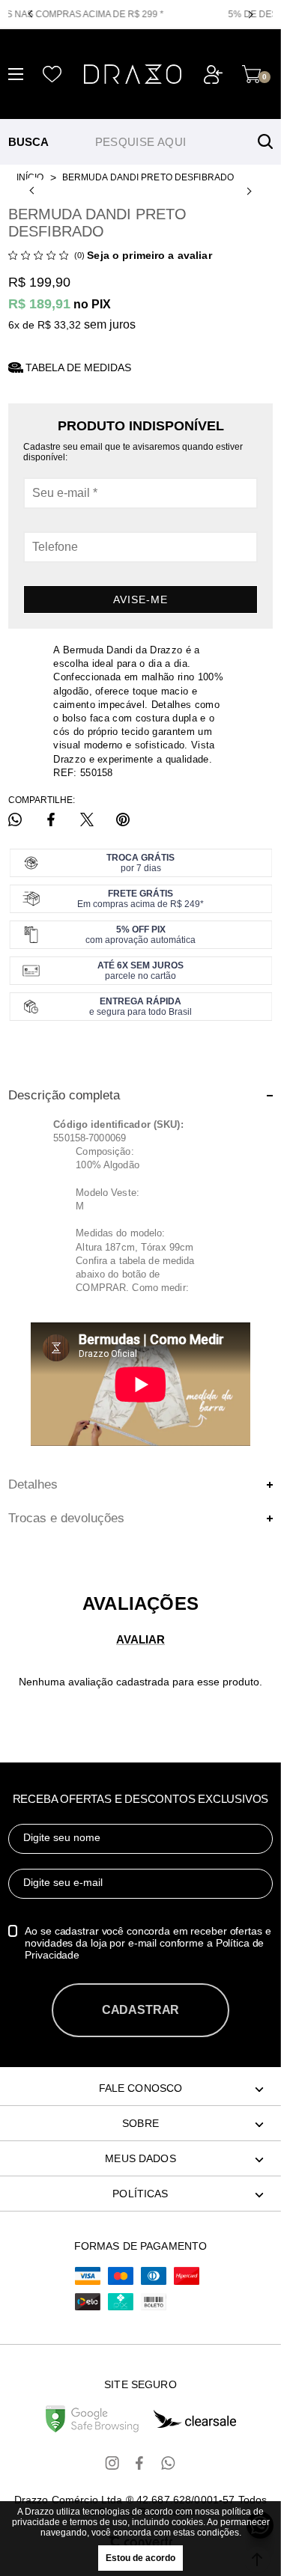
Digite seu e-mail (63, 1882)
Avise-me (140, 599)
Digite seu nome (62, 1837)
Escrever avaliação (140, 1639)
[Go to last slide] (34, 191)
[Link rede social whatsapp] (169, 2463)
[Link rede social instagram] (113, 2463)
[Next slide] (249, 14)
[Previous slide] (32, 14)
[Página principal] (133, 74)
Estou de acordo (140, 2558)
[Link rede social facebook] (141, 2463)
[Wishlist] (52, 74)
